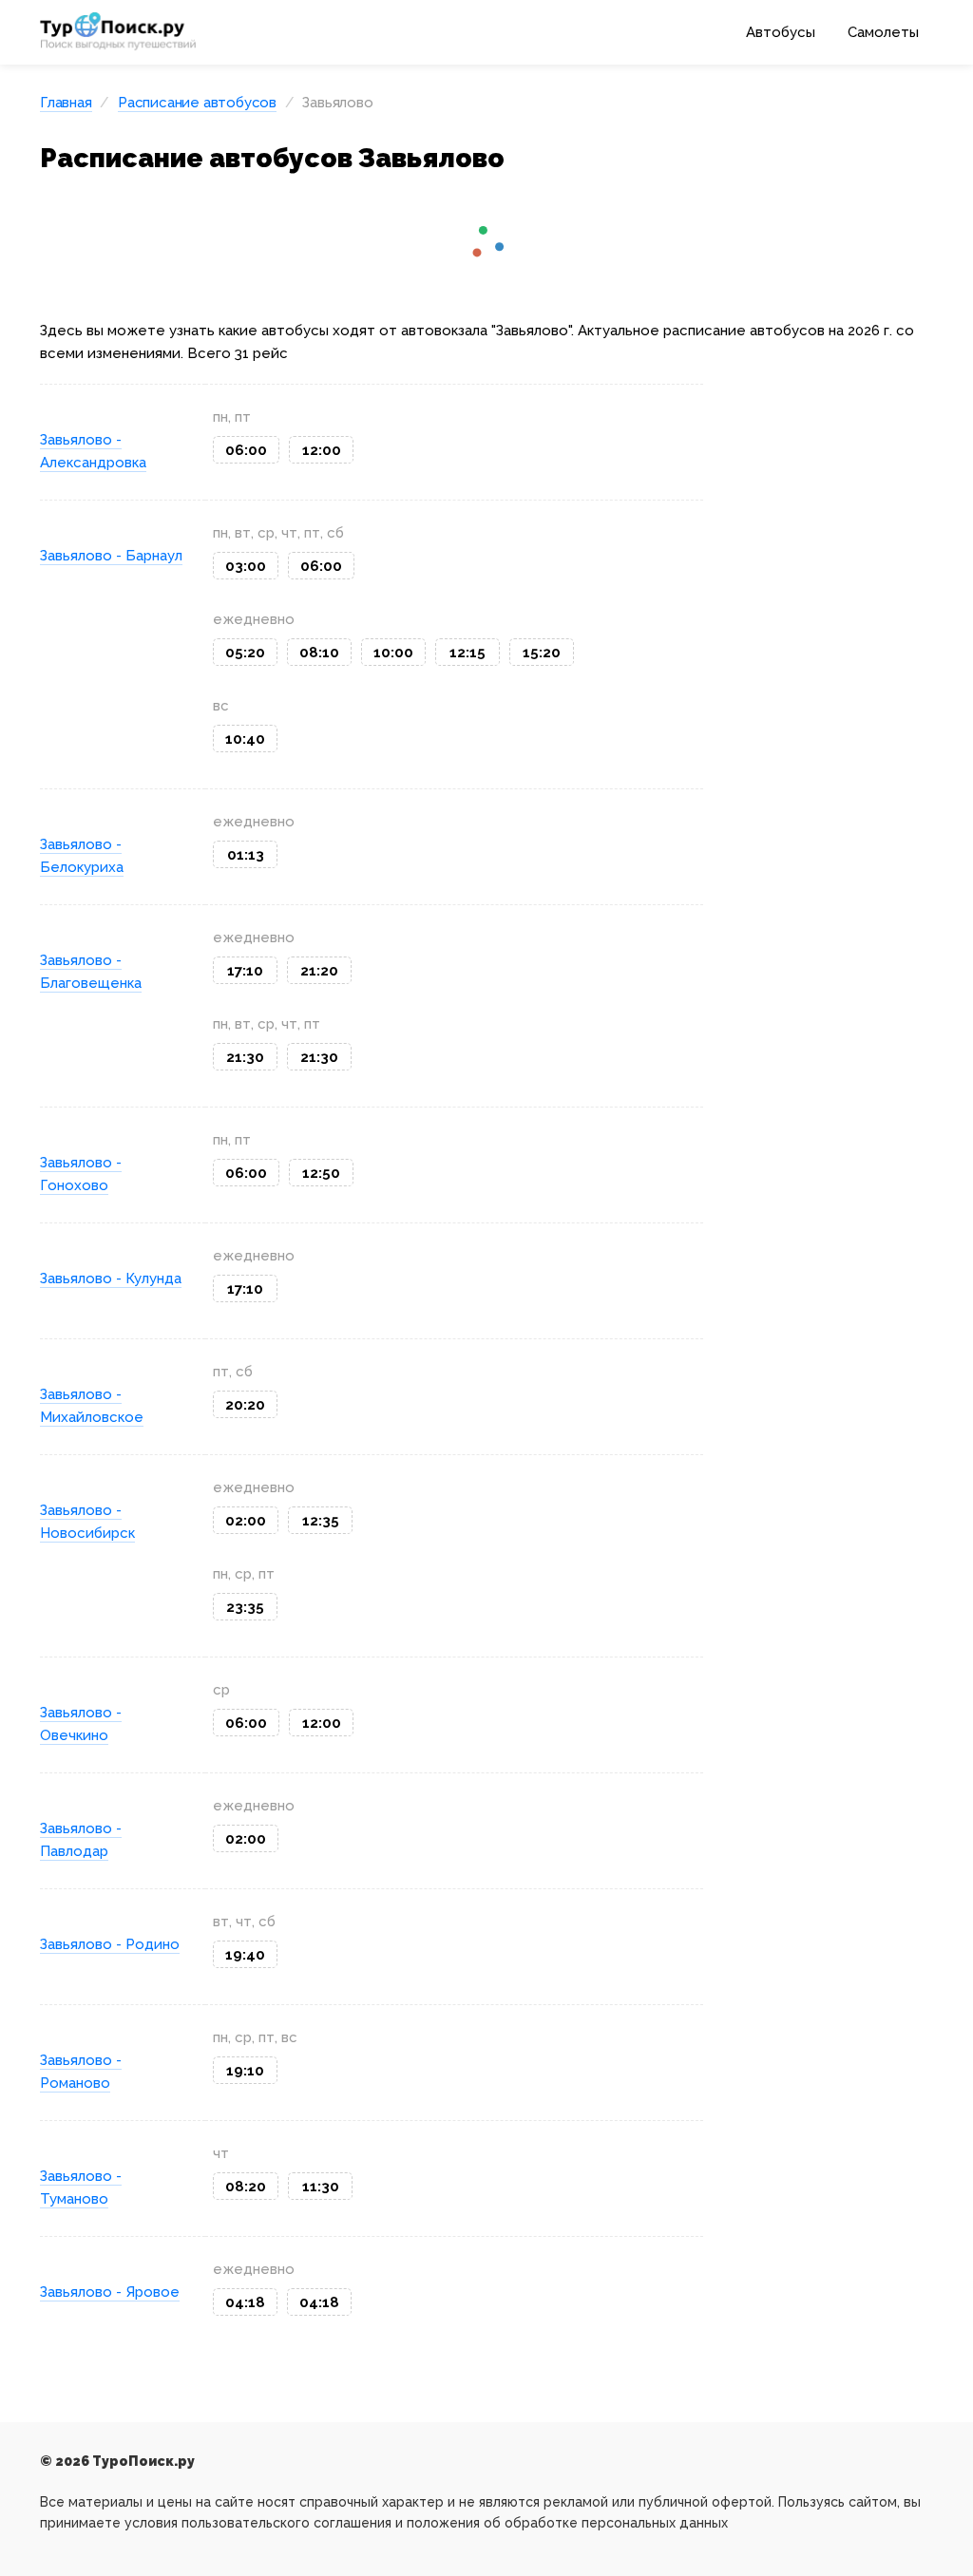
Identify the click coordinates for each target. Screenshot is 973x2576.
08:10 (319, 653)
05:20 (245, 653)
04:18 (245, 2302)
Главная (66, 103)
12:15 (467, 653)
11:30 (321, 2187)
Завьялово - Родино (110, 1944)
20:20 (245, 1405)
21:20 (319, 971)
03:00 (246, 566)
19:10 (245, 2071)
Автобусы (781, 32)
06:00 (246, 450)
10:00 (393, 653)
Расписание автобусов (197, 103)
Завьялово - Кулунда (111, 1279)
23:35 (245, 1607)
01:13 (246, 855)
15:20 (542, 653)
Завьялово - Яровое (110, 2292)
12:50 (321, 1173)
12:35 (321, 1521)
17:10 (245, 971)
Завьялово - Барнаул (111, 556)
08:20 (246, 2187)
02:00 (246, 1521)
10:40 (245, 739)
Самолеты (883, 32)
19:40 (245, 1955)
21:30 (245, 1057)
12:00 (322, 450)
